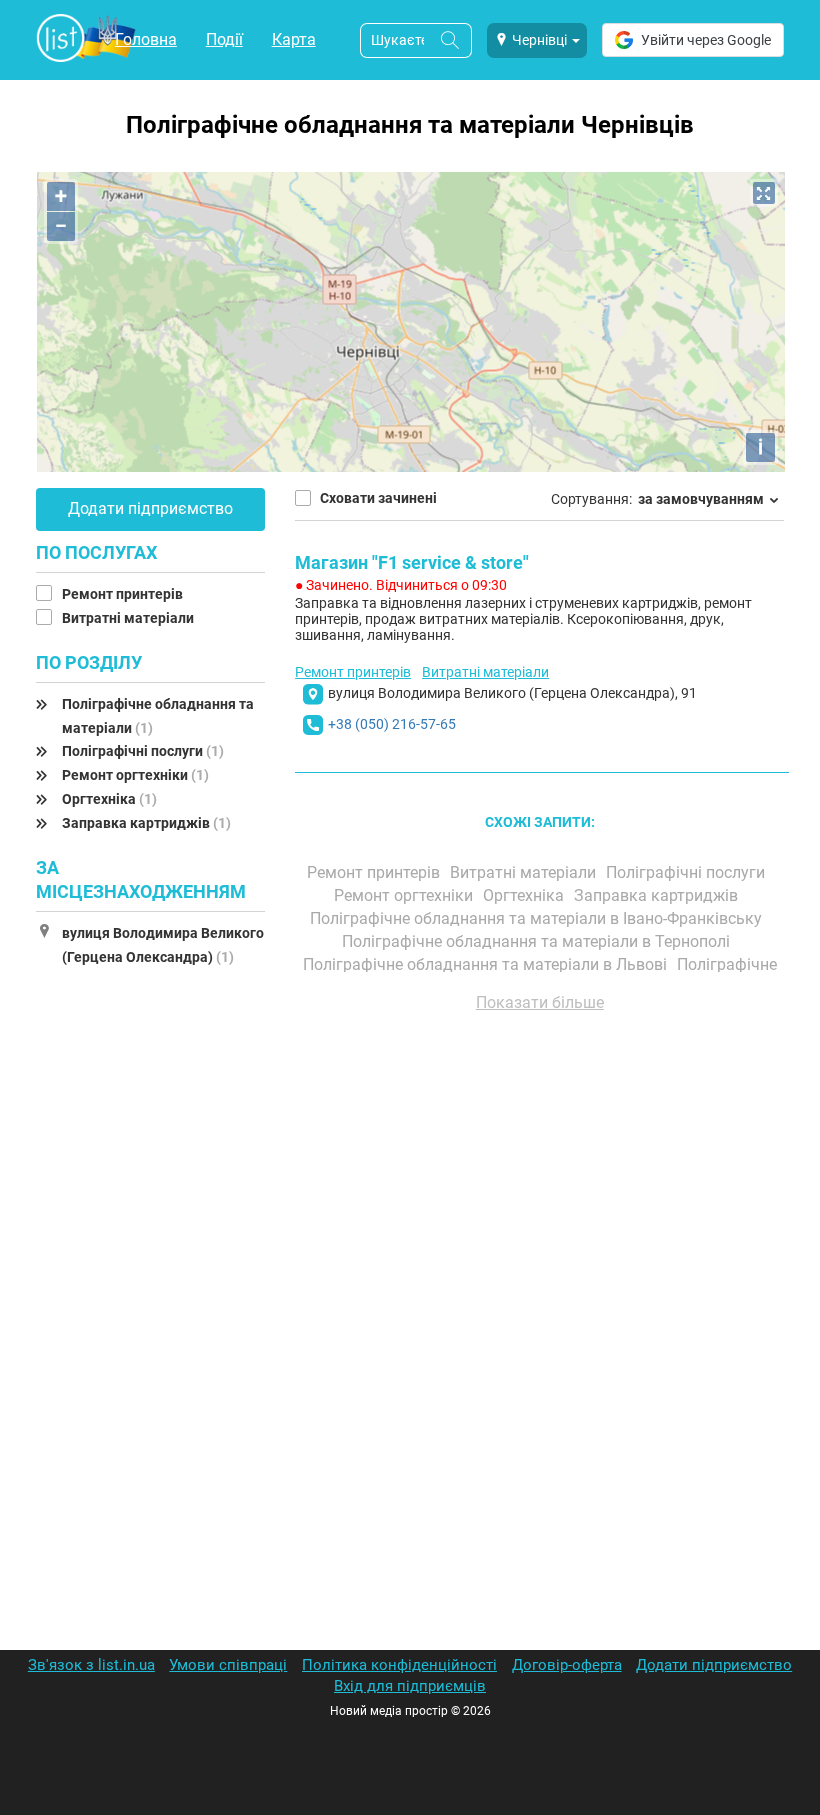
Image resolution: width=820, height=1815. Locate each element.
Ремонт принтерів (124, 594)
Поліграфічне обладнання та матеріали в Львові (487, 964)
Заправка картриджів (146, 823)
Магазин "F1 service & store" (412, 562)
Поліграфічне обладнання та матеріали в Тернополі (538, 941)
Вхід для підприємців (410, 1686)
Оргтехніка (109, 799)
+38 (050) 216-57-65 (392, 724)
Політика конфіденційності (399, 1665)
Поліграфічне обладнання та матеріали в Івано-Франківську (538, 918)
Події (224, 39)
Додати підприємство (150, 508)
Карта (294, 39)
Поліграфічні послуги (143, 751)
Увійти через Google (706, 40)
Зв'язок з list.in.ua (91, 1665)
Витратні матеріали (129, 618)
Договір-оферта (567, 1665)
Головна (146, 39)
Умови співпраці (228, 1665)
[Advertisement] (539, 1255)
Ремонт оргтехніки (135, 775)
